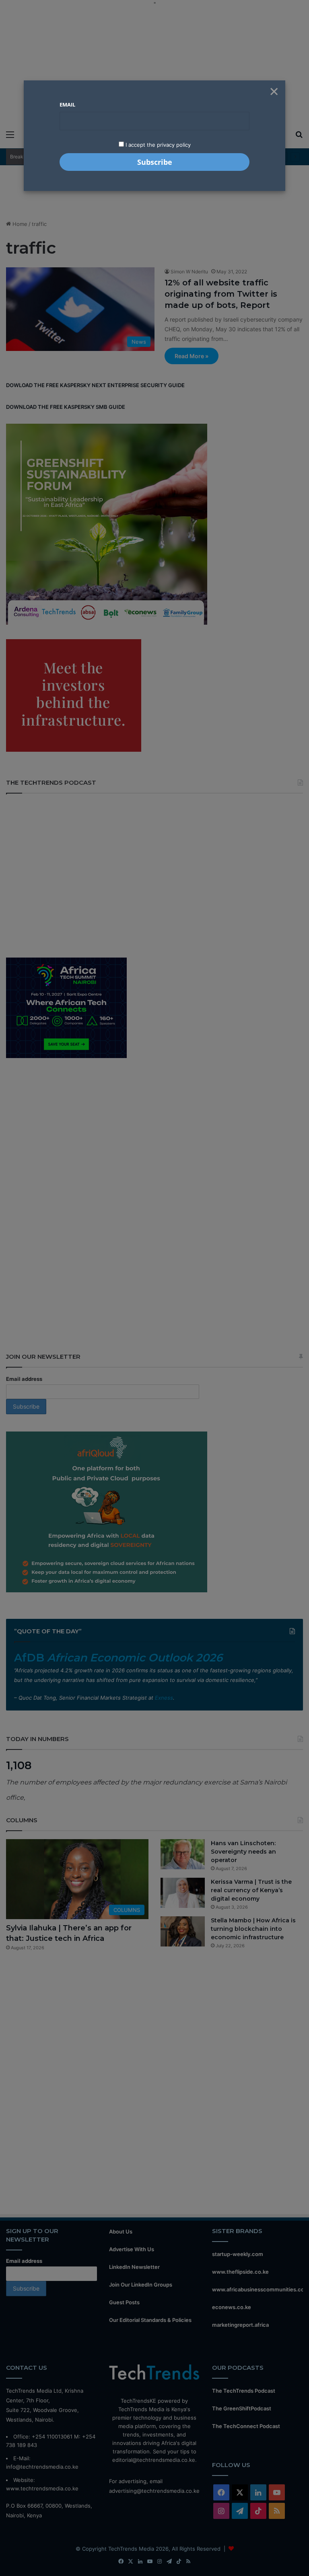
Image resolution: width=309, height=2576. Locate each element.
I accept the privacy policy (157, 145)
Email (67, 105)
